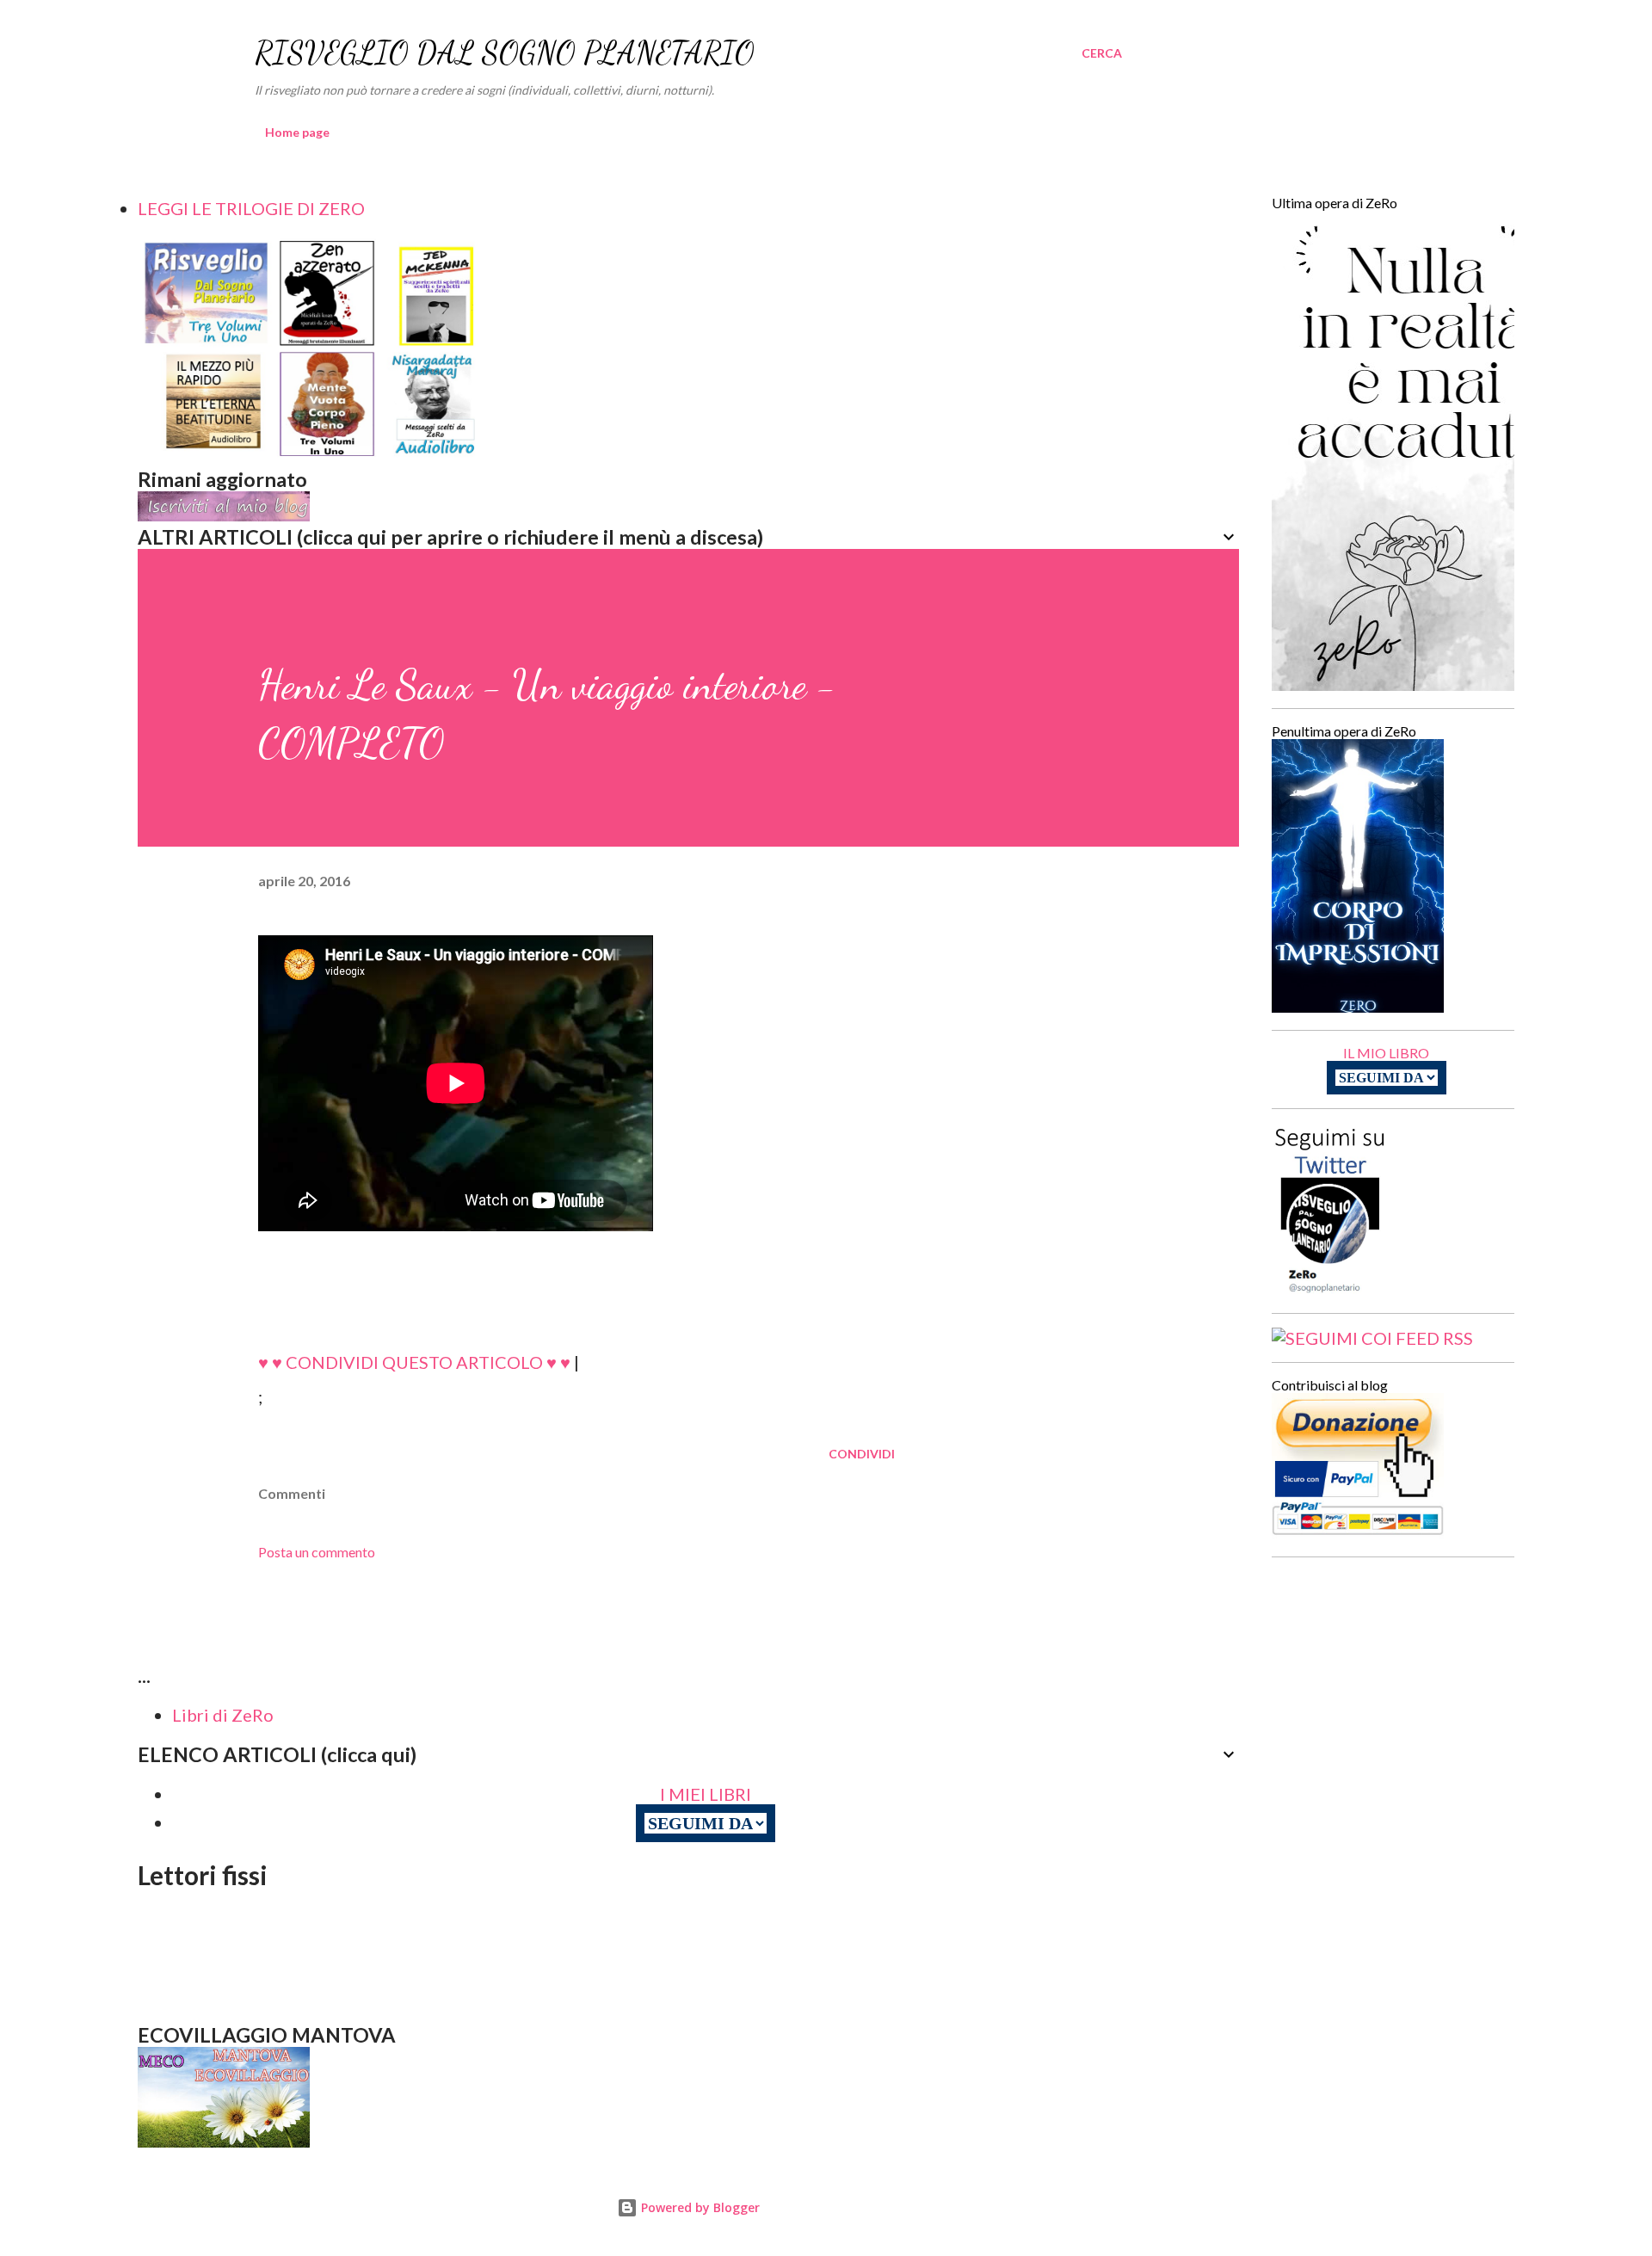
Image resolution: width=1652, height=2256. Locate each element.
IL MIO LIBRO (1386, 1053)
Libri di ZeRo (223, 1715)
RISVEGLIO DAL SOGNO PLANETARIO (505, 53)
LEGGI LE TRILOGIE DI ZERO (251, 208)
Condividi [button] (862, 1454)
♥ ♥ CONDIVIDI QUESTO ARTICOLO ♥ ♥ (414, 1362)
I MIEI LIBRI (706, 1794)
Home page (297, 132)
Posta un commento (317, 1552)
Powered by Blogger (699, 2207)
